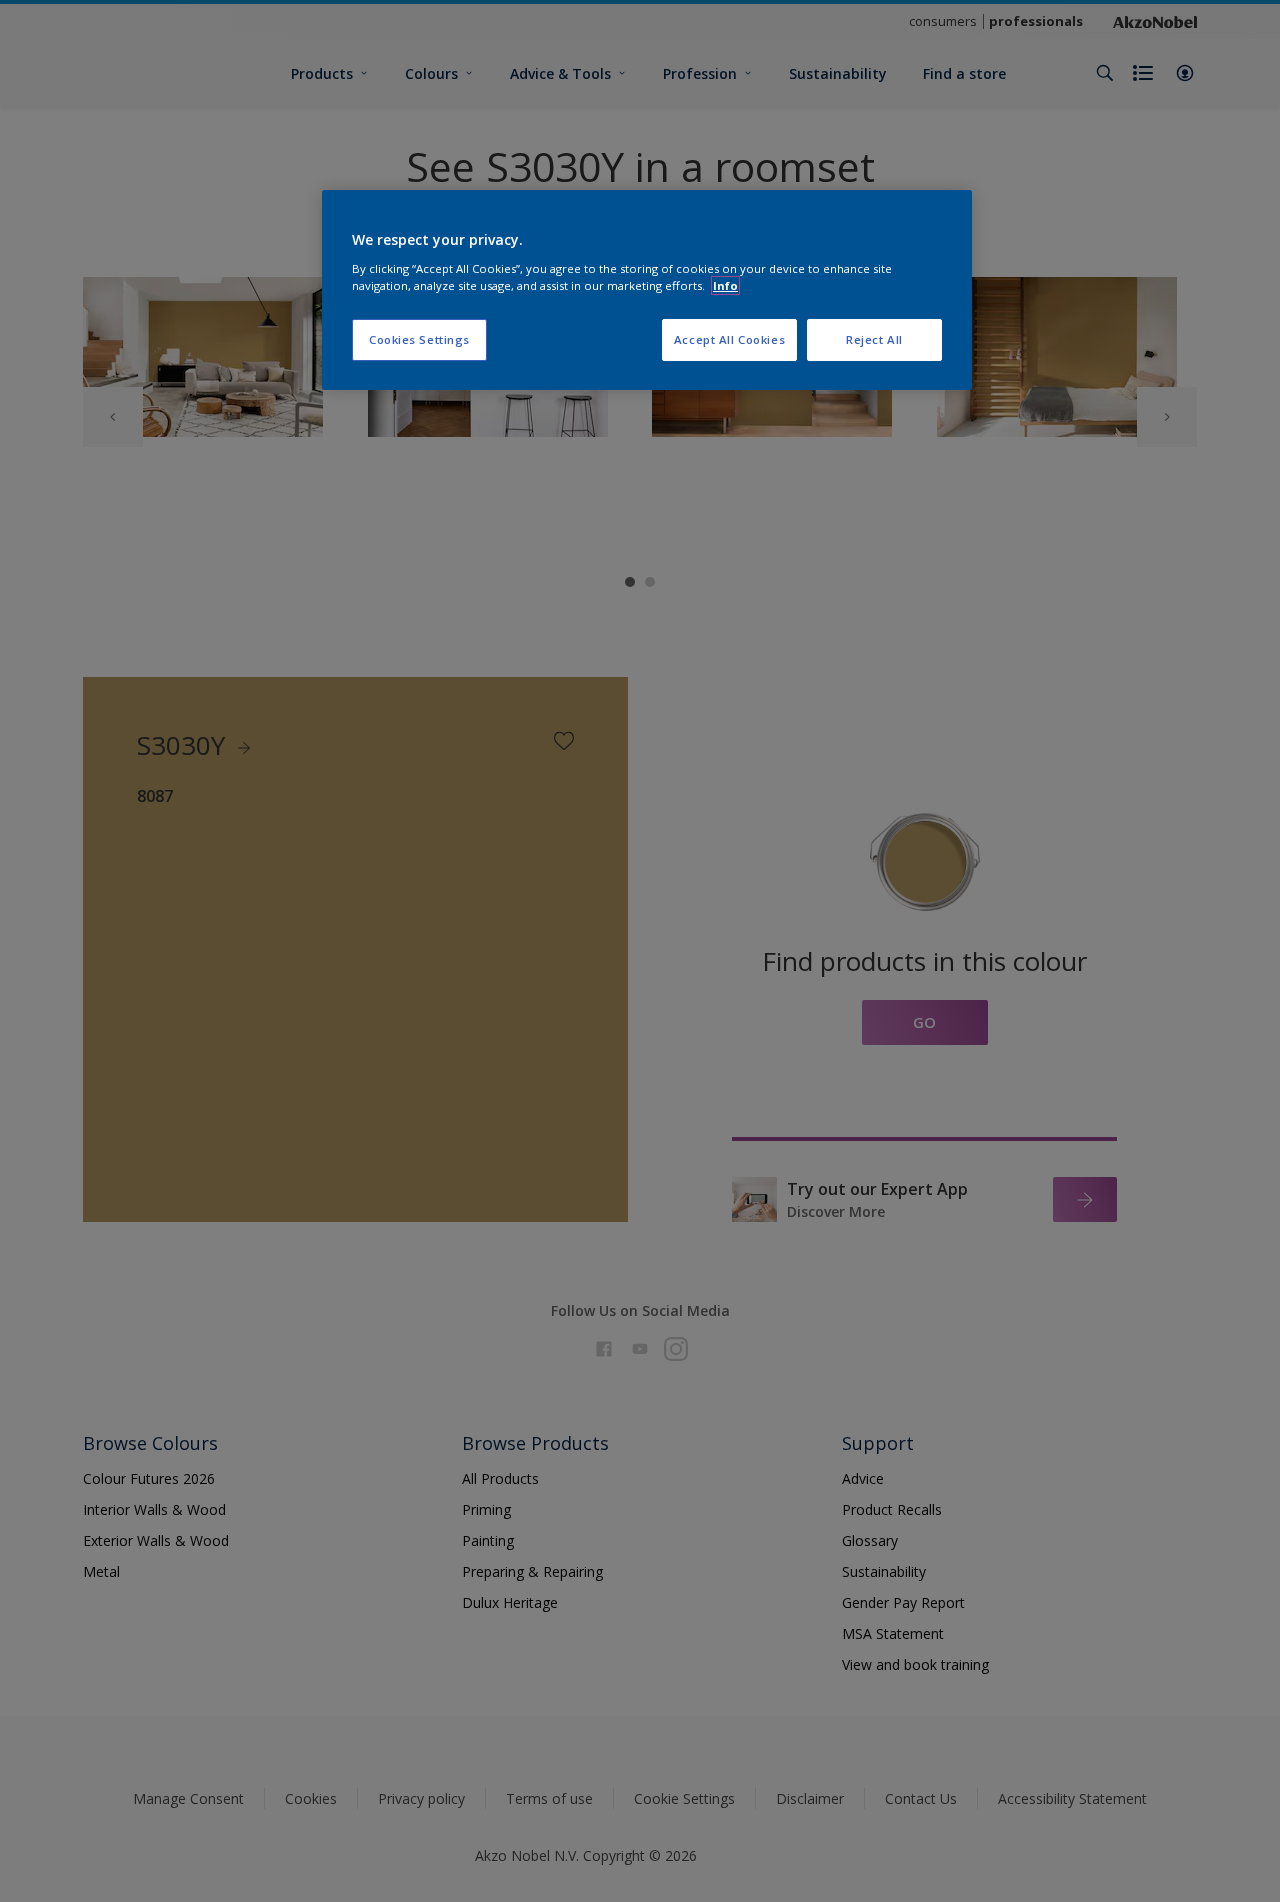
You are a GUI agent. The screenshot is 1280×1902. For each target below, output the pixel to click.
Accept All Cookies (729, 339)
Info (725, 285)
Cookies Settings (419, 339)
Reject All (874, 339)
